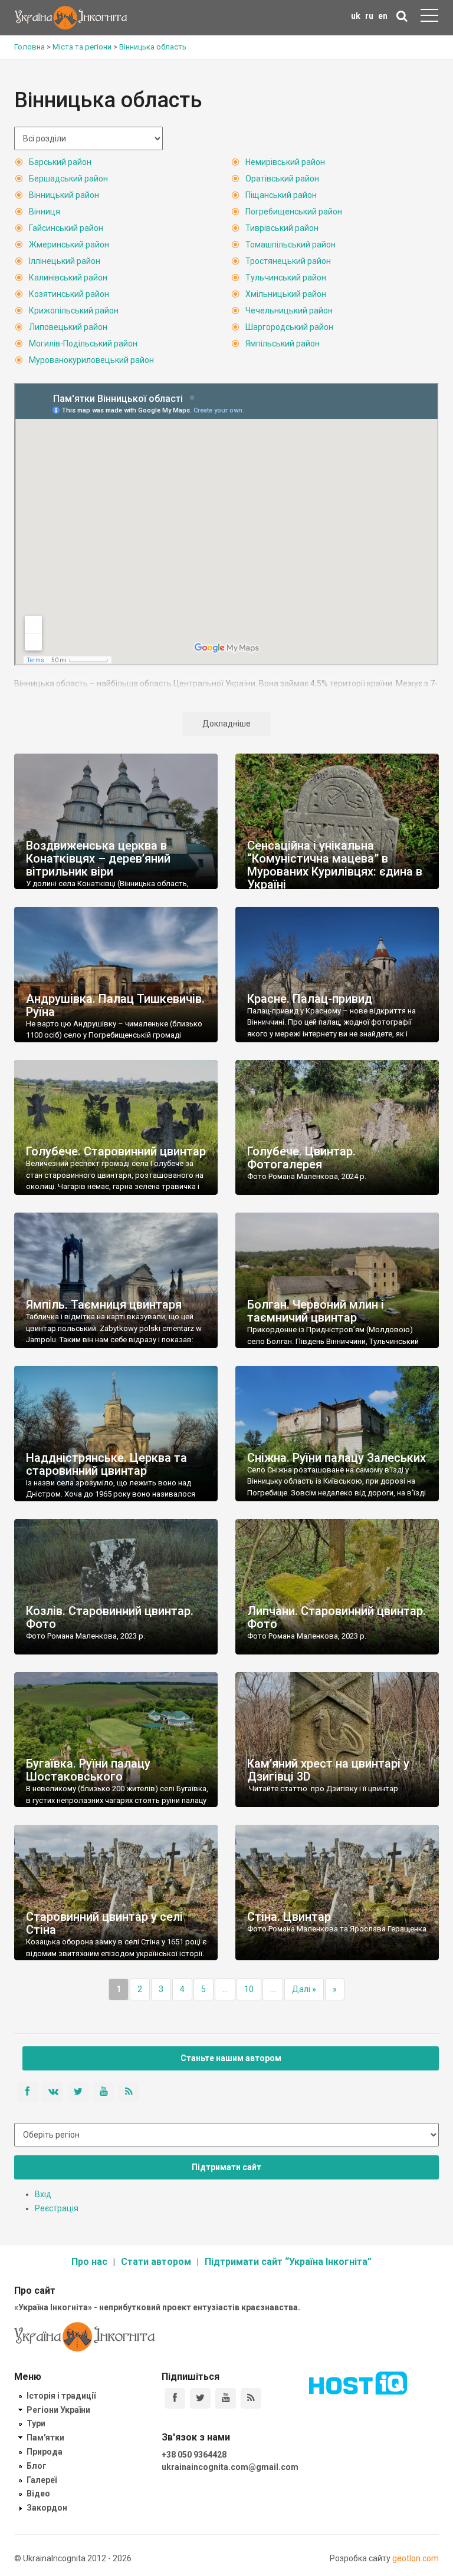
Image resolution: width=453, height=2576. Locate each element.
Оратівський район (282, 179)
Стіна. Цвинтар (289, 1917)
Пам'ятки (45, 2438)
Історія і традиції (61, 2396)
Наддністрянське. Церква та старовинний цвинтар (106, 1464)
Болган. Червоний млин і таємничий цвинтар (316, 1311)
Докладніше (226, 724)
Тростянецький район (288, 261)
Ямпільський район (283, 344)
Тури (36, 2423)
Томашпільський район (290, 245)
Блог (37, 2466)
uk (356, 16)
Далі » (304, 1989)
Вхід (43, 2194)
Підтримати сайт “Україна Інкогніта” (288, 2262)
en (383, 16)
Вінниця (45, 212)
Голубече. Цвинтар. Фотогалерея (301, 1158)
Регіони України (58, 2410)
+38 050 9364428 (194, 2455)
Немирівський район (285, 162)
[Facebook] (175, 2398)
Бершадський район (68, 179)
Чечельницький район (289, 311)
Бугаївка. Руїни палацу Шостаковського (88, 1770)
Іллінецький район (65, 261)
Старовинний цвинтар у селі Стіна (104, 1923)
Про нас (89, 2262)
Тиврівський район (282, 228)
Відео (38, 2494)
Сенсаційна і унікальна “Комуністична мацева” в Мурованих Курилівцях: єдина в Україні (335, 865)
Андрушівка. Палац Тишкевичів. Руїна (115, 1005)
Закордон (47, 2508)
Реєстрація (57, 2208)
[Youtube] (226, 2398)
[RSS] (251, 2398)
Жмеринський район (69, 245)
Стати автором (156, 2262)
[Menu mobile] (429, 18)
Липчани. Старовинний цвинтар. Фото (337, 1617)
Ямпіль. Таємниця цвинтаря (104, 1304)
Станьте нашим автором (231, 2058)
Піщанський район (281, 195)
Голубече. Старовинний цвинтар (116, 1151)
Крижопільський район (74, 311)
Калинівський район (68, 278)
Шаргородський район (289, 327)
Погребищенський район (294, 212)
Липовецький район (68, 327)
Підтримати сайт (226, 2167)
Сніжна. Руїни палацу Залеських (337, 1458)
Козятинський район (69, 294)
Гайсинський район (66, 228)
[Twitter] (200, 2398)
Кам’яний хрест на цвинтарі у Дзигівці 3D (328, 1770)
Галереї (42, 2480)
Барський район (60, 162)
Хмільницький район (286, 294)
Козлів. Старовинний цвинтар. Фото (110, 1617)
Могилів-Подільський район (83, 344)
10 (249, 1989)
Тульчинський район (286, 278)
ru (369, 16)
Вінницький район (64, 195)
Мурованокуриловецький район (91, 360)
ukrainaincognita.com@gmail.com (230, 2467)
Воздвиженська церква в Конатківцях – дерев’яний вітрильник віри (98, 858)
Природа (45, 2452)
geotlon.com (416, 2558)
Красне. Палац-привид (310, 999)
